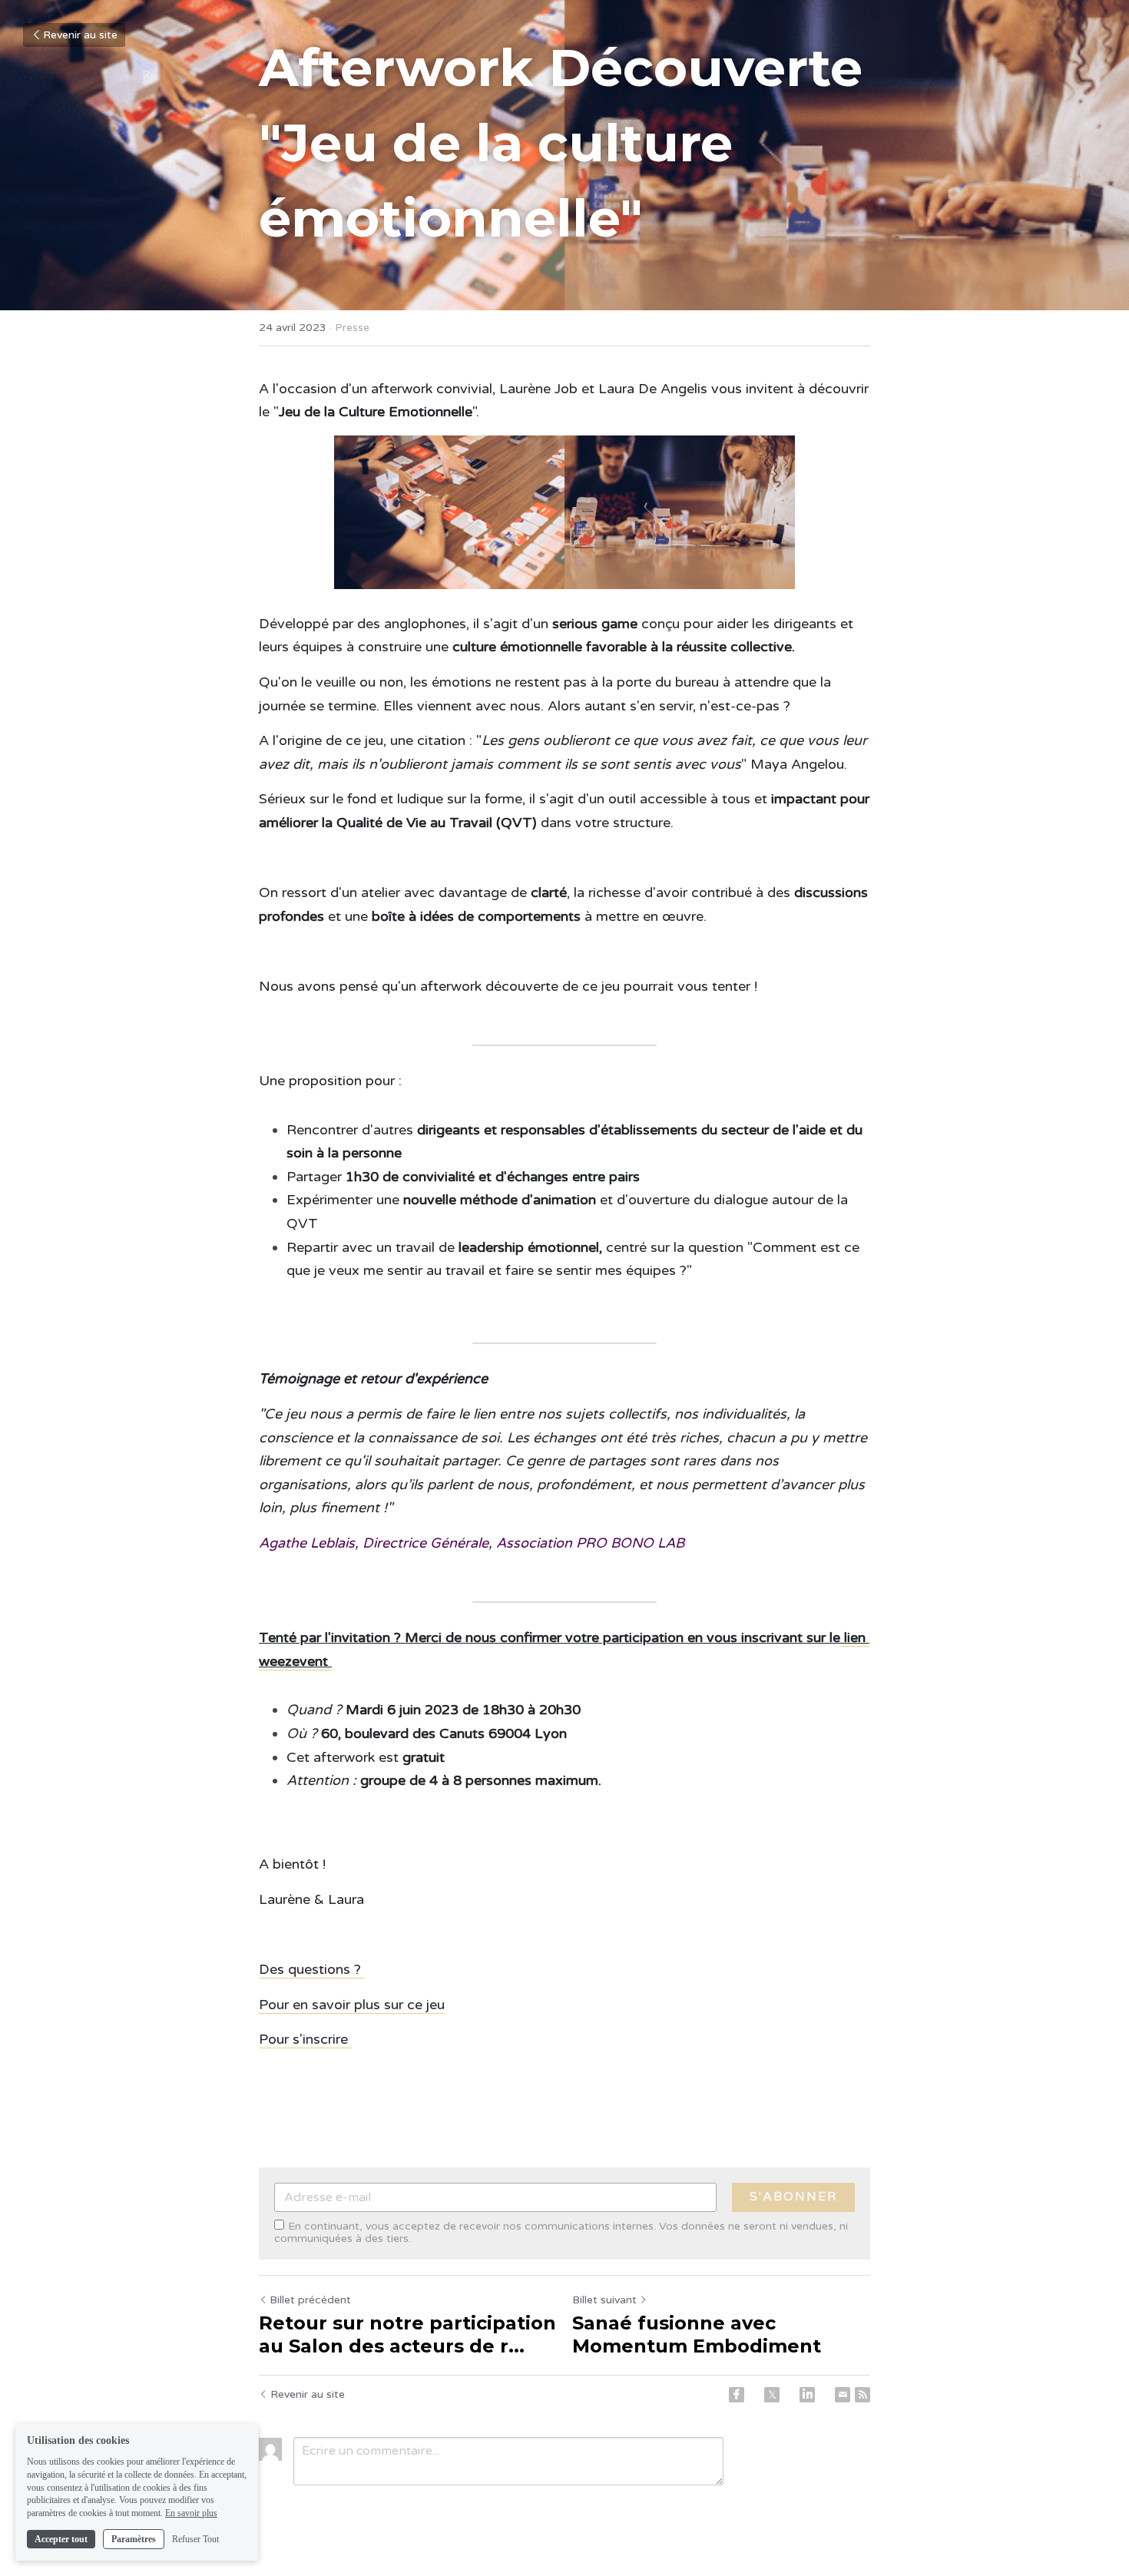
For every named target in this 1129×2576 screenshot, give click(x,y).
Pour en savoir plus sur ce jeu (352, 2005)
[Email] (843, 2395)
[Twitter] (772, 2395)
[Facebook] (737, 2395)
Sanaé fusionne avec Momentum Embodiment (697, 2334)
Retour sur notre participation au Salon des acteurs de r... (407, 2334)
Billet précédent (310, 2300)
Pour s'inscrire (305, 2039)
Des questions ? (312, 1969)
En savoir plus (191, 2513)
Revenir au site (80, 35)
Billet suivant (604, 2300)
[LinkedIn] (807, 2395)
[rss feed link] (862, 2395)
